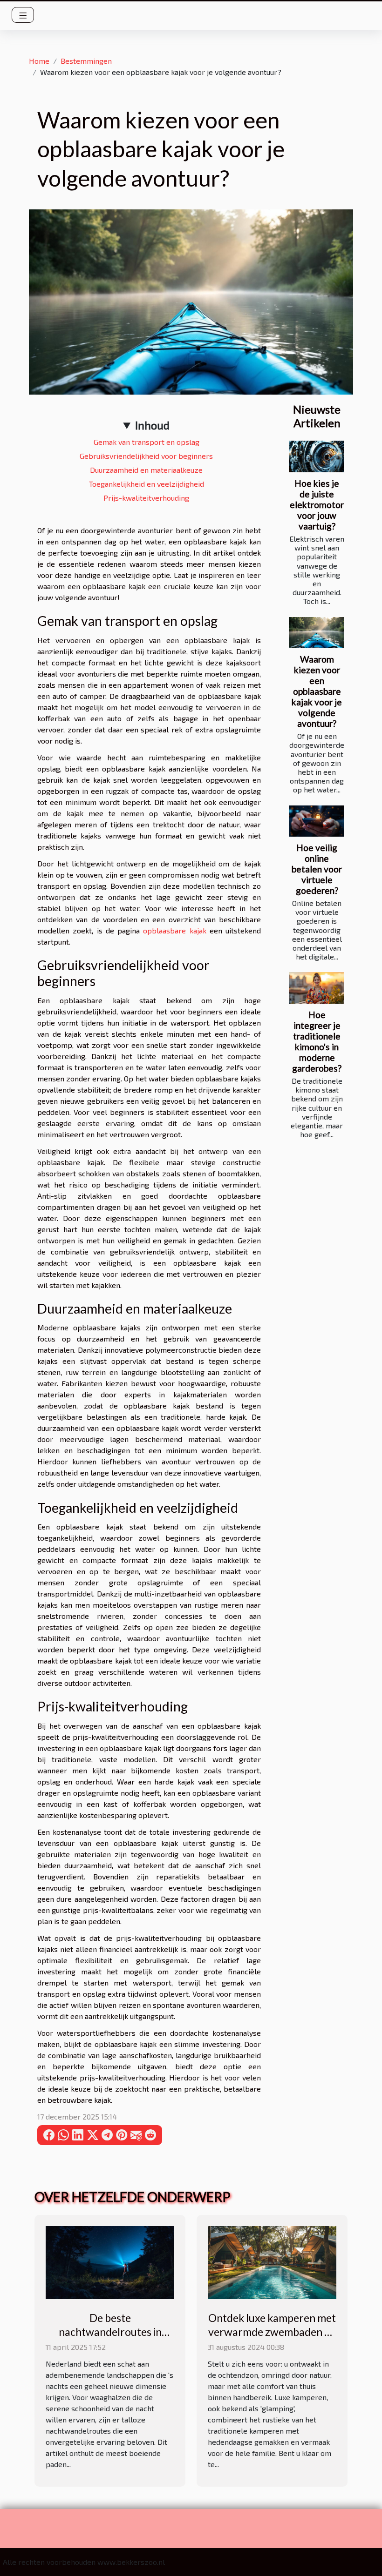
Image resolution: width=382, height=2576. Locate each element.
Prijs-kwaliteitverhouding (146, 498)
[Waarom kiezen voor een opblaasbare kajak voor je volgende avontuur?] (316, 633)
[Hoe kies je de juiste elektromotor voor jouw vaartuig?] (316, 456)
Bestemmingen (86, 61)
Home (39, 61)
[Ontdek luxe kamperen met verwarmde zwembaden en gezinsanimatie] (272, 2261)
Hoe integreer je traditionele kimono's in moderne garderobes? (317, 1041)
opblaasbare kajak (174, 930)
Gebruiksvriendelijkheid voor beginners (146, 456)
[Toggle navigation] (23, 15)
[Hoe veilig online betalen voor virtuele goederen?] (316, 821)
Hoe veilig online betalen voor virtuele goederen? (317, 869)
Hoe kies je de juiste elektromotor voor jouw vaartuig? (317, 505)
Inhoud (152, 425)
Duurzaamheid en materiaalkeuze (146, 470)
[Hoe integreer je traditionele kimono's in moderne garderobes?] (316, 988)
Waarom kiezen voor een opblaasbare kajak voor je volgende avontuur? (317, 691)
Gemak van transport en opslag (147, 442)
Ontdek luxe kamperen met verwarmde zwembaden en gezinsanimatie (272, 2332)
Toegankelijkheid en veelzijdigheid (147, 484)
